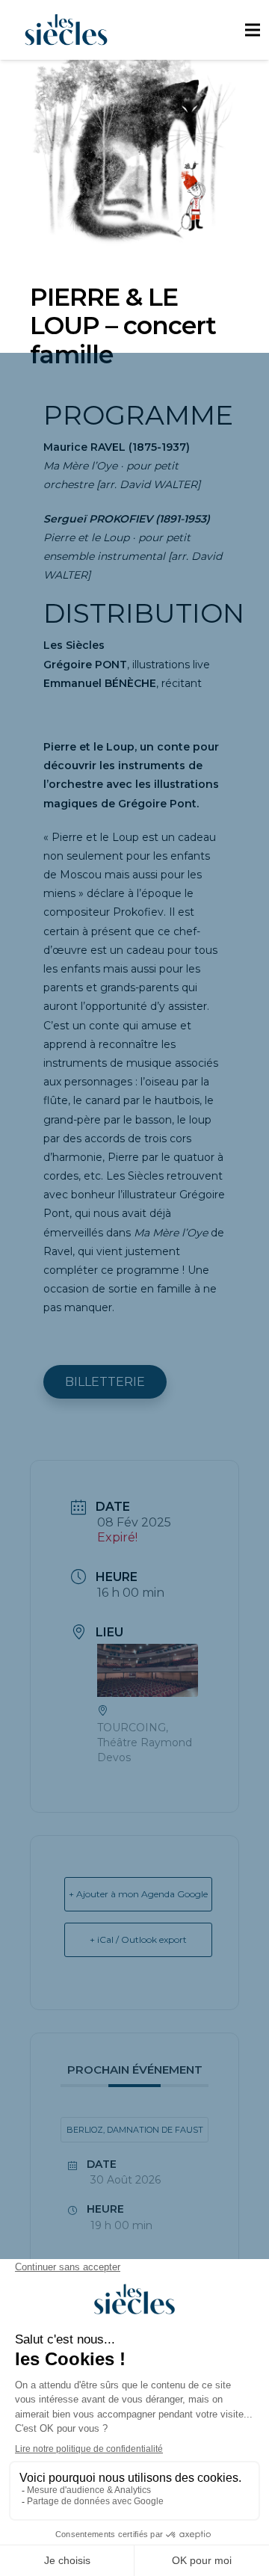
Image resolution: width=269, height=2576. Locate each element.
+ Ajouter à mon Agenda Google (138, 1894)
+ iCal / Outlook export (138, 1939)
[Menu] (252, 30)
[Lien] (66, 30)
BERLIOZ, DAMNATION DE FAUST (135, 2130)
